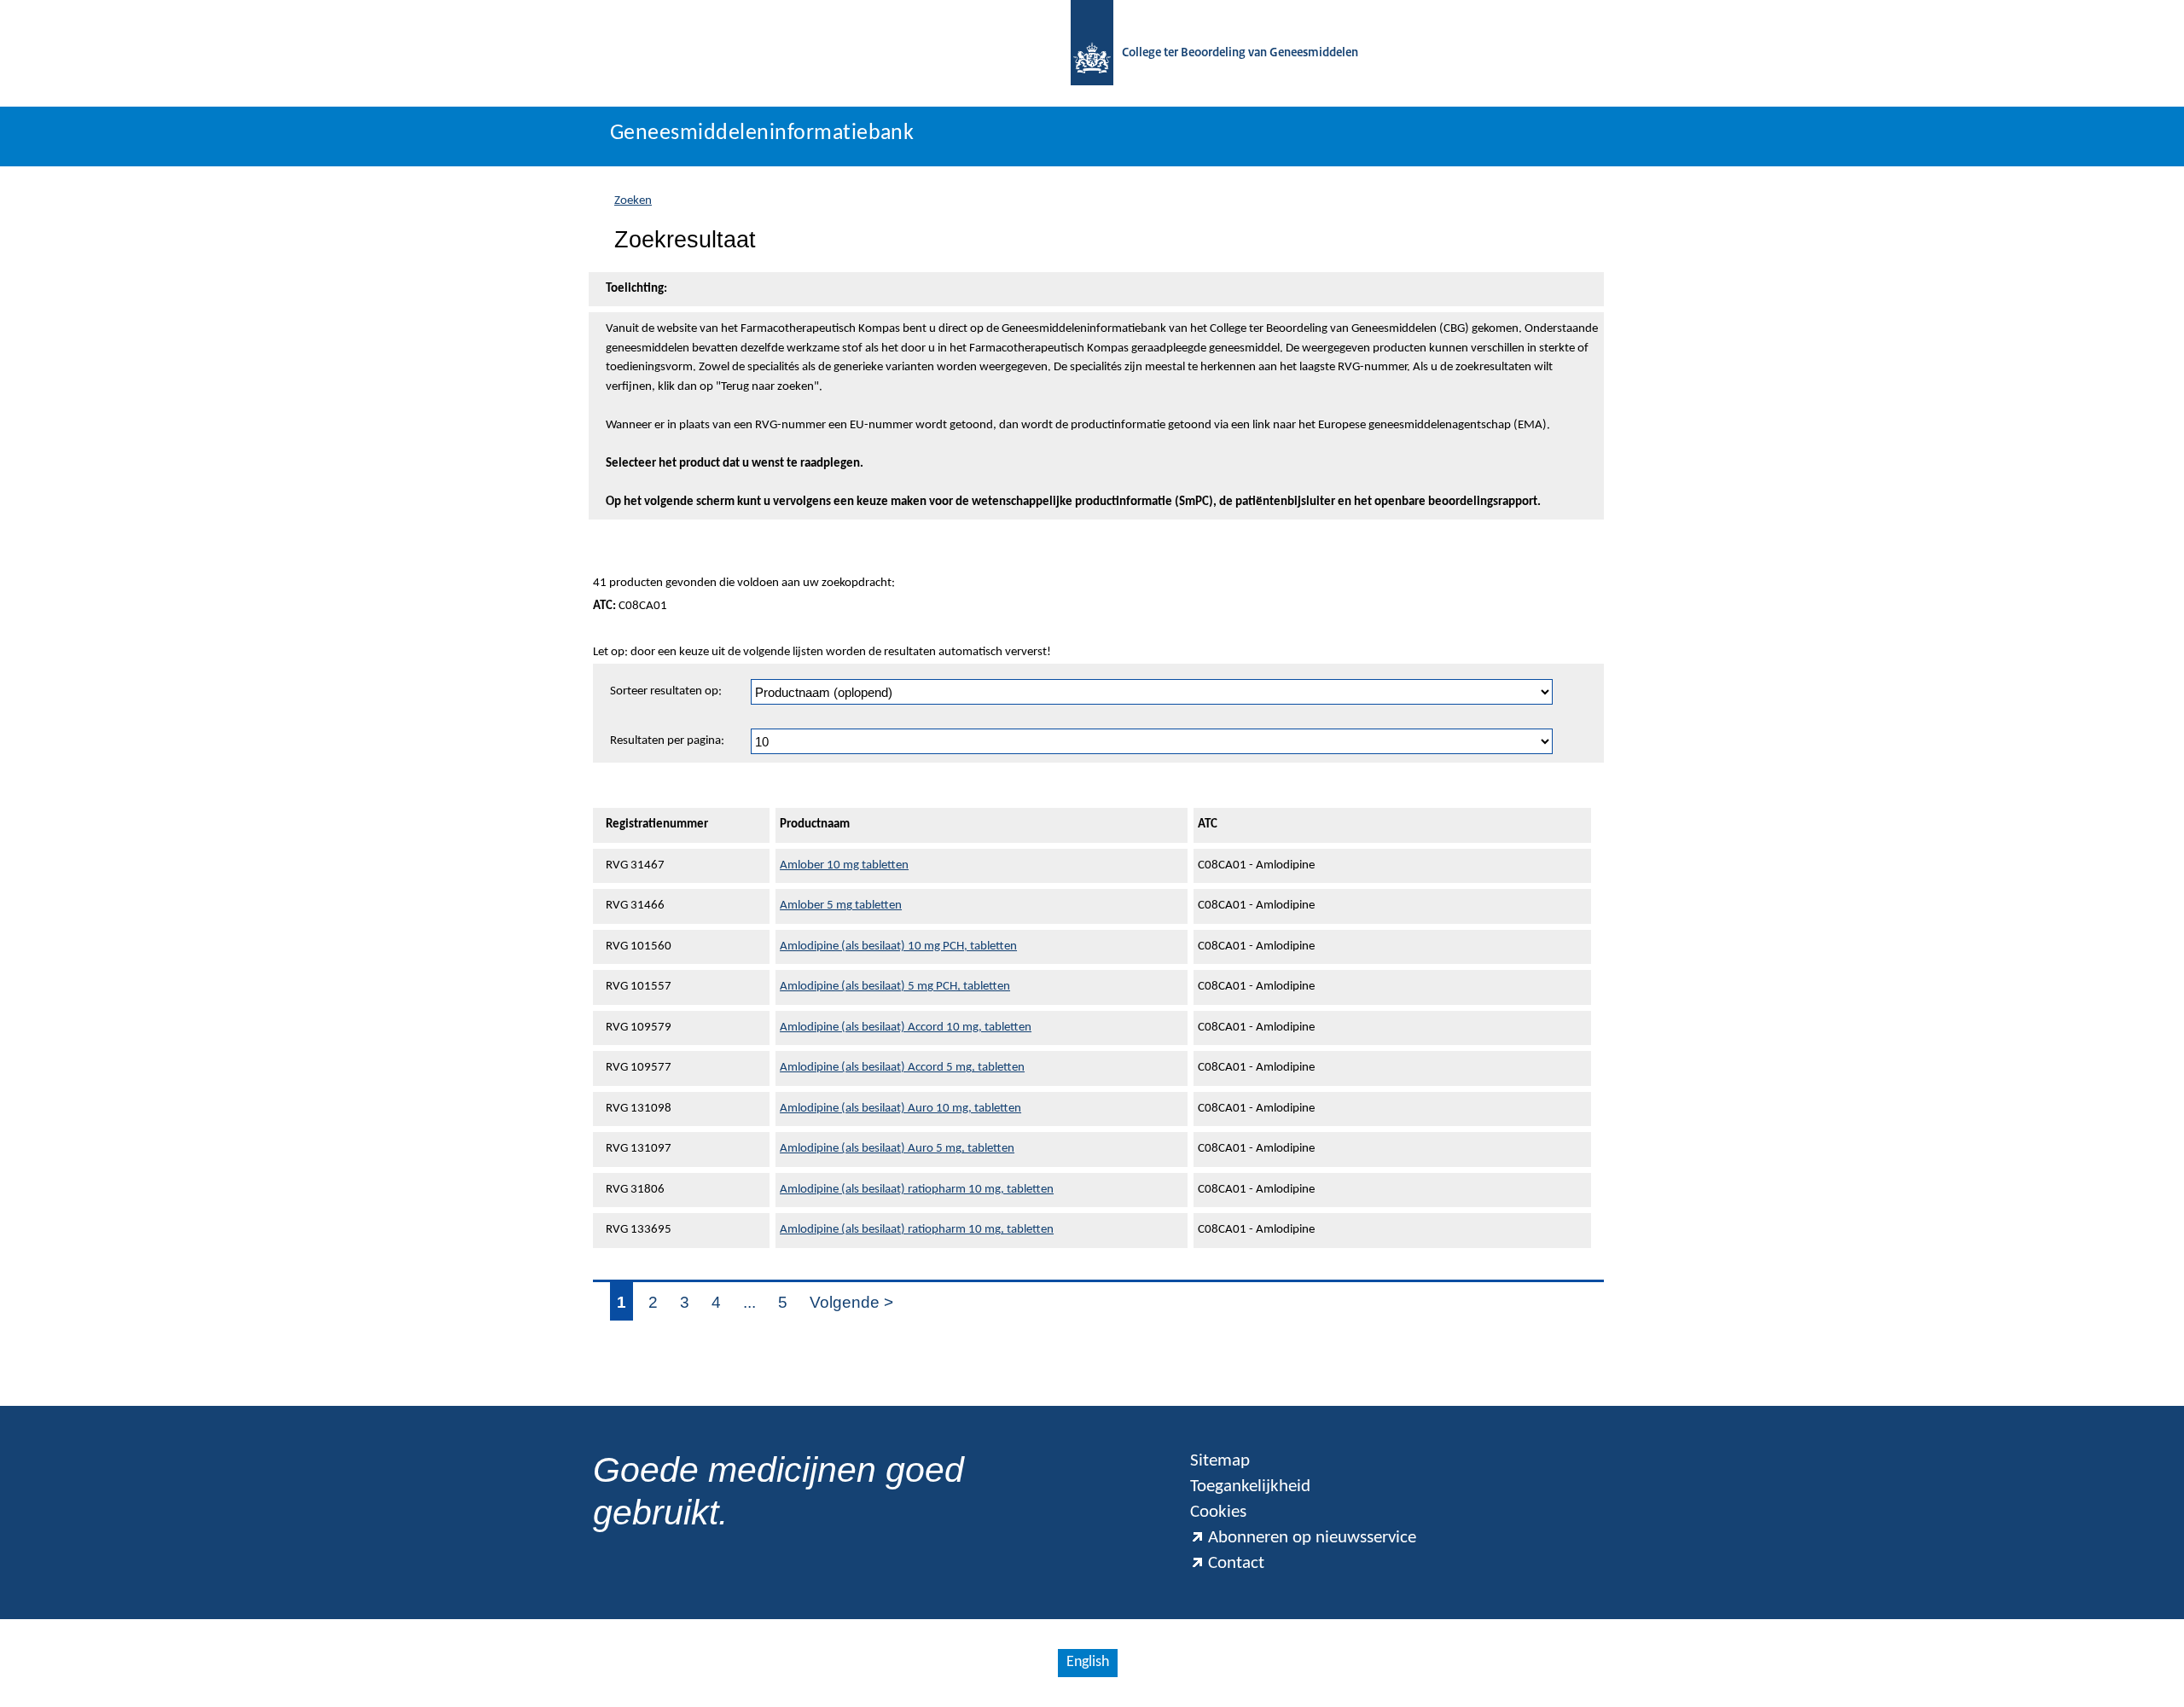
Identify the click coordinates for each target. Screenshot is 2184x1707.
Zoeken (633, 201)
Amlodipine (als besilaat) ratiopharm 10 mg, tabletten (917, 1190)
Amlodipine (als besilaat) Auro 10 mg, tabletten (900, 1109)
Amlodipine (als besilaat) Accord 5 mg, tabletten (902, 1068)
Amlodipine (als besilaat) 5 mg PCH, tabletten (895, 987)
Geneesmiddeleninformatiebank (762, 134)
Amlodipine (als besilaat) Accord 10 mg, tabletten (906, 1028)
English (1088, 1662)
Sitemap (1220, 1461)
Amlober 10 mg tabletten (844, 865)
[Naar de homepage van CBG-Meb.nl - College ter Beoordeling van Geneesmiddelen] (1092, 53)
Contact (1236, 1563)
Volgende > (851, 1302)
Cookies (1218, 1512)
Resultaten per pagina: (667, 741)
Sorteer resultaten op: (666, 691)
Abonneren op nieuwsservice (1312, 1538)
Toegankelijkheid (1250, 1486)
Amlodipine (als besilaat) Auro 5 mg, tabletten (897, 1149)
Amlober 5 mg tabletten (841, 906)
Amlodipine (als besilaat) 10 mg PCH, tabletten (898, 946)
